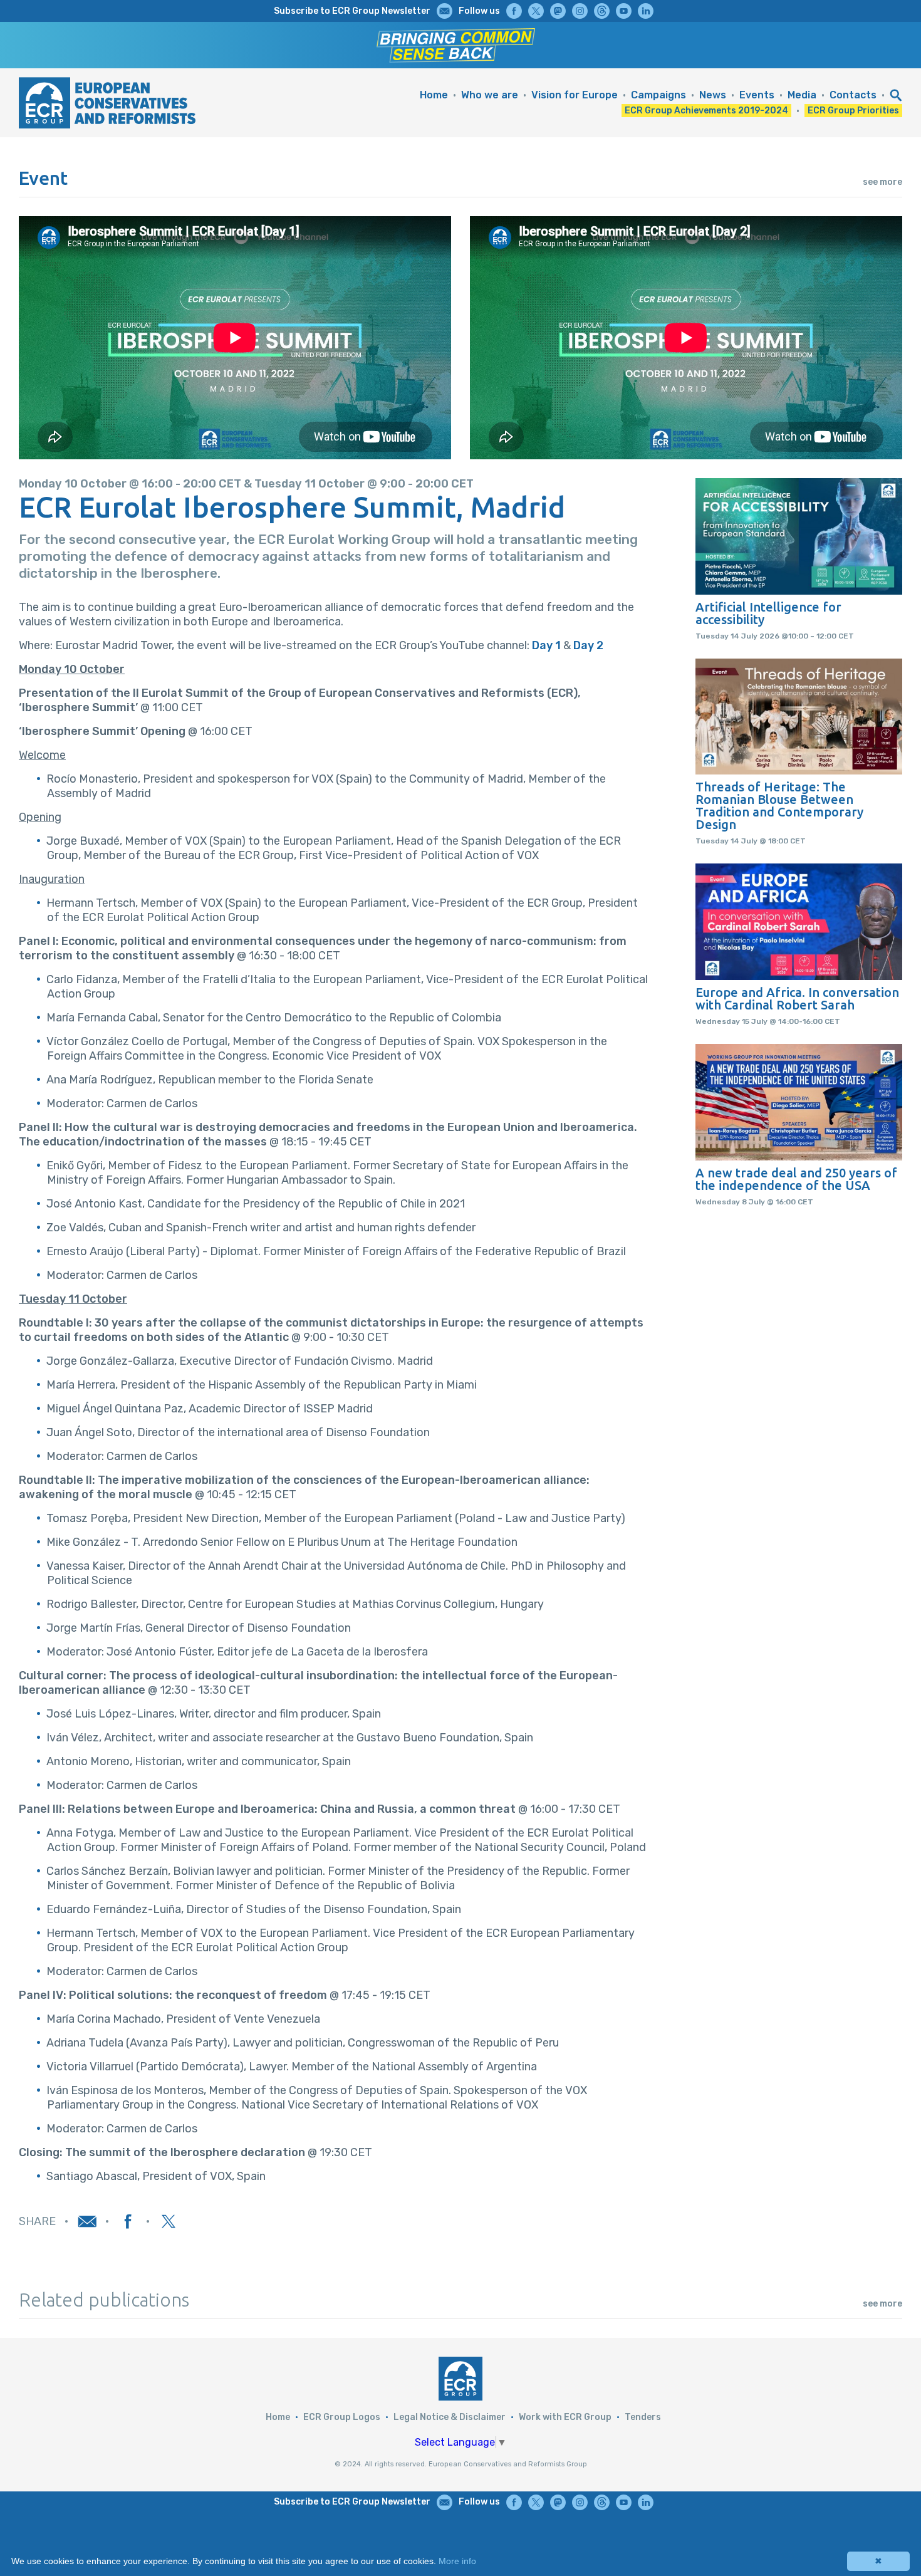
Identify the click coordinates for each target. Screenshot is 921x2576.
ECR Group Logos (342, 2417)
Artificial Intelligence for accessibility (768, 613)
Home (434, 95)
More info (457, 2561)
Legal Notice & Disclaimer (450, 2417)
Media (802, 95)
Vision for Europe (575, 95)
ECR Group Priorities (853, 111)
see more (882, 182)
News (713, 95)
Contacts (853, 95)
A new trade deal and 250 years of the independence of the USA (796, 1179)
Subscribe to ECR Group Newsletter (352, 11)
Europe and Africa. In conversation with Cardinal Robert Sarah (797, 999)
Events (757, 95)
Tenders (643, 2417)
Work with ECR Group (565, 2417)
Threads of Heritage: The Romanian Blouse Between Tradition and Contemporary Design (779, 806)
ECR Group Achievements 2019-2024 (706, 111)
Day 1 (546, 645)
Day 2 (588, 645)
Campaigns (658, 95)
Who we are (490, 95)
